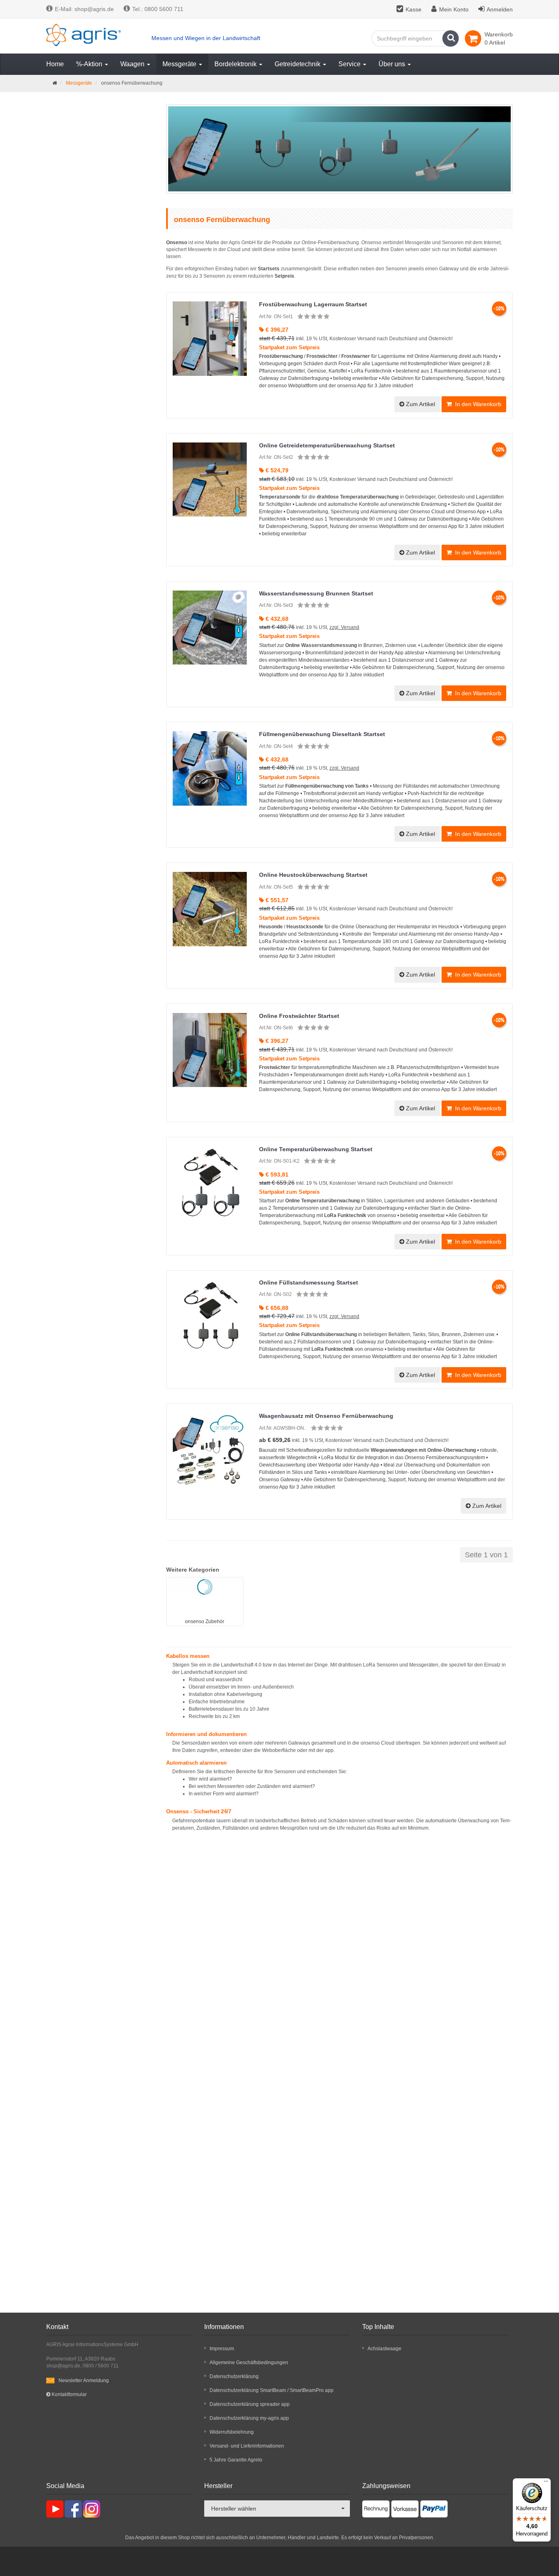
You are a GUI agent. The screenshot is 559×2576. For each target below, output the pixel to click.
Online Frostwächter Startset (299, 1016)
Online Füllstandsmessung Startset (309, 1282)
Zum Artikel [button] (420, 404)
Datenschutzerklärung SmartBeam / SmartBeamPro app (272, 2390)
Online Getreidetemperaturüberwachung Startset (327, 445)
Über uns (393, 64)
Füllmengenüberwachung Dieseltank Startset (322, 734)
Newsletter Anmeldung (84, 2381)
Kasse (414, 9)
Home (55, 64)
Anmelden (500, 9)
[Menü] (546, 2483)
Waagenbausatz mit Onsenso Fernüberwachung (326, 1416)
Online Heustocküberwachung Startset (313, 875)
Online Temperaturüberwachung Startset (316, 1149)
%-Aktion (90, 64)
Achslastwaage (384, 2349)
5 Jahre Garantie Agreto (236, 2460)
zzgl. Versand (344, 627)
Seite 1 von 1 (486, 1555)
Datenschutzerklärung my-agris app (249, 2418)
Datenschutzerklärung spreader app (250, 2404)
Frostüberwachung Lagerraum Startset (313, 304)
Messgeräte (180, 64)
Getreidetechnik (298, 64)
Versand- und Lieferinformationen (247, 2446)
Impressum (222, 2349)
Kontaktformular (69, 2394)
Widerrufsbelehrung (232, 2432)
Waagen (133, 64)
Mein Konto (454, 9)
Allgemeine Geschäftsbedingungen (249, 2363)
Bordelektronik (236, 64)
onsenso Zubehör (205, 1622)
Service (350, 64)
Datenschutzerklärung (234, 2376)
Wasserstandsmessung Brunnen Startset (316, 593)
